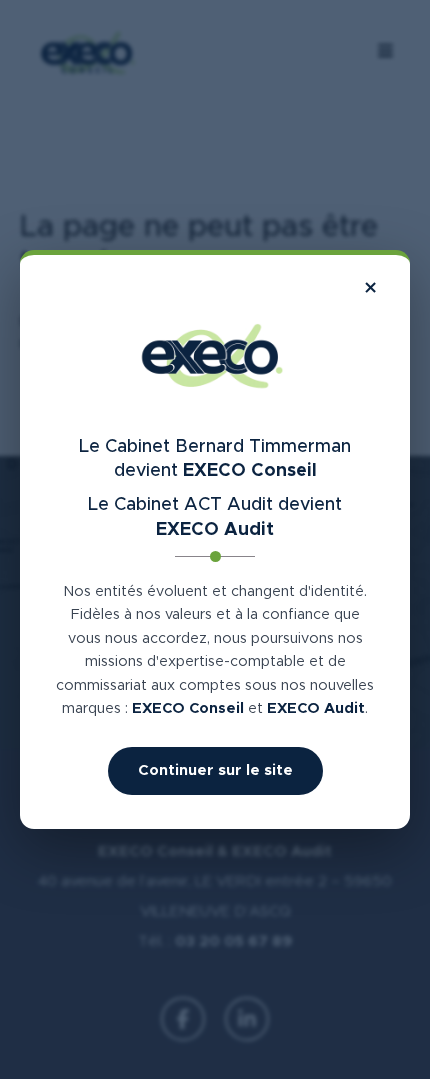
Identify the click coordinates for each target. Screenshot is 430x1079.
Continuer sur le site (215, 770)
